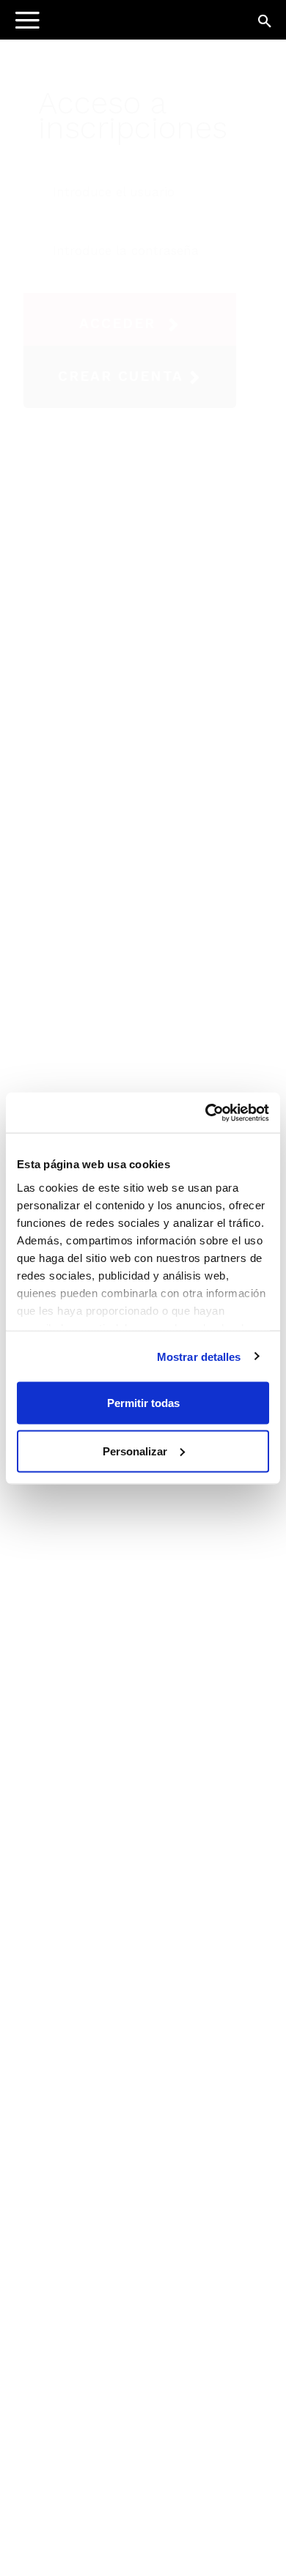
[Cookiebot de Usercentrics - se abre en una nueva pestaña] (206, 1113)
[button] (265, 22)
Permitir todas (143, 1403)
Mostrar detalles (199, 1356)
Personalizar (135, 1451)
